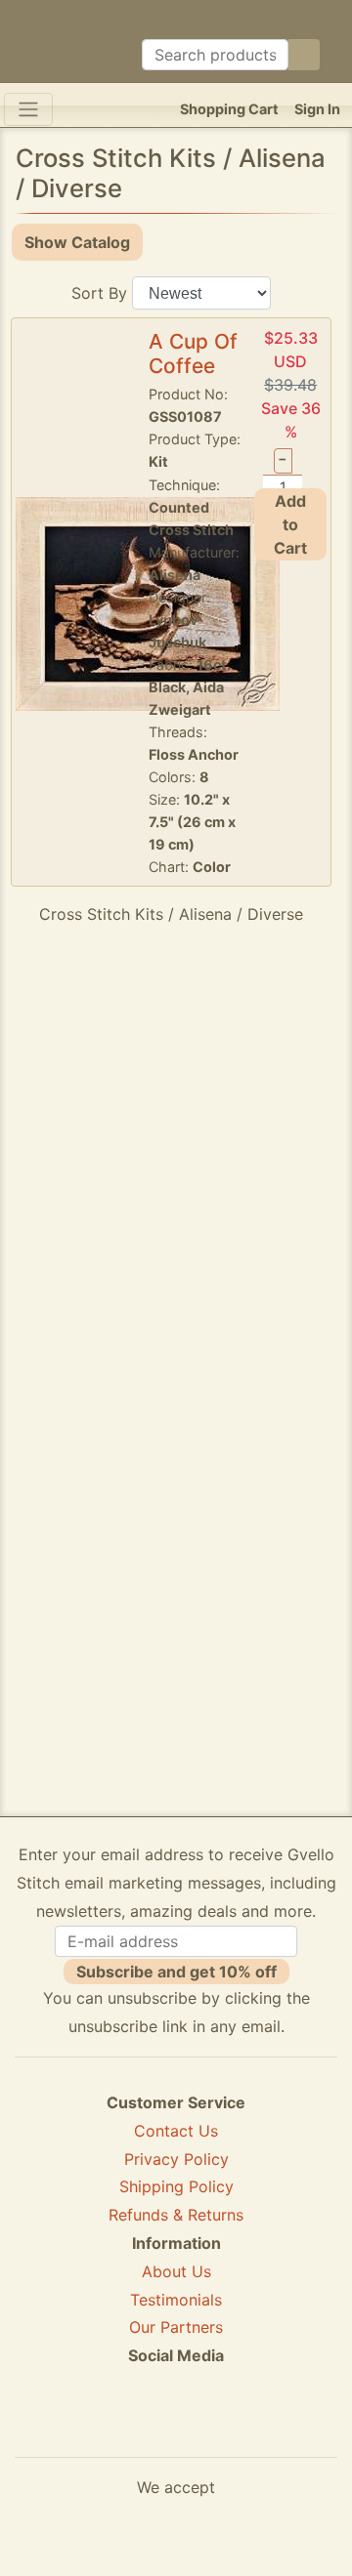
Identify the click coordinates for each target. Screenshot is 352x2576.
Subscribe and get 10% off (176, 1972)
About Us (176, 2271)
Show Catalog (77, 242)
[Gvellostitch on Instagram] (243, 2427)
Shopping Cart (229, 109)
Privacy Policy (176, 2159)
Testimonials (176, 2300)
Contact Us (176, 2131)
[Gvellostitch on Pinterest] (176, 2427)
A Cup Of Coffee (193, 353)
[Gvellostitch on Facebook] (109, 2427)
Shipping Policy (176, 2186)
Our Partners (176, 2327)
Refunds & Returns (176, 2215)
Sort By (99, 293)
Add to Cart (290, 524)
